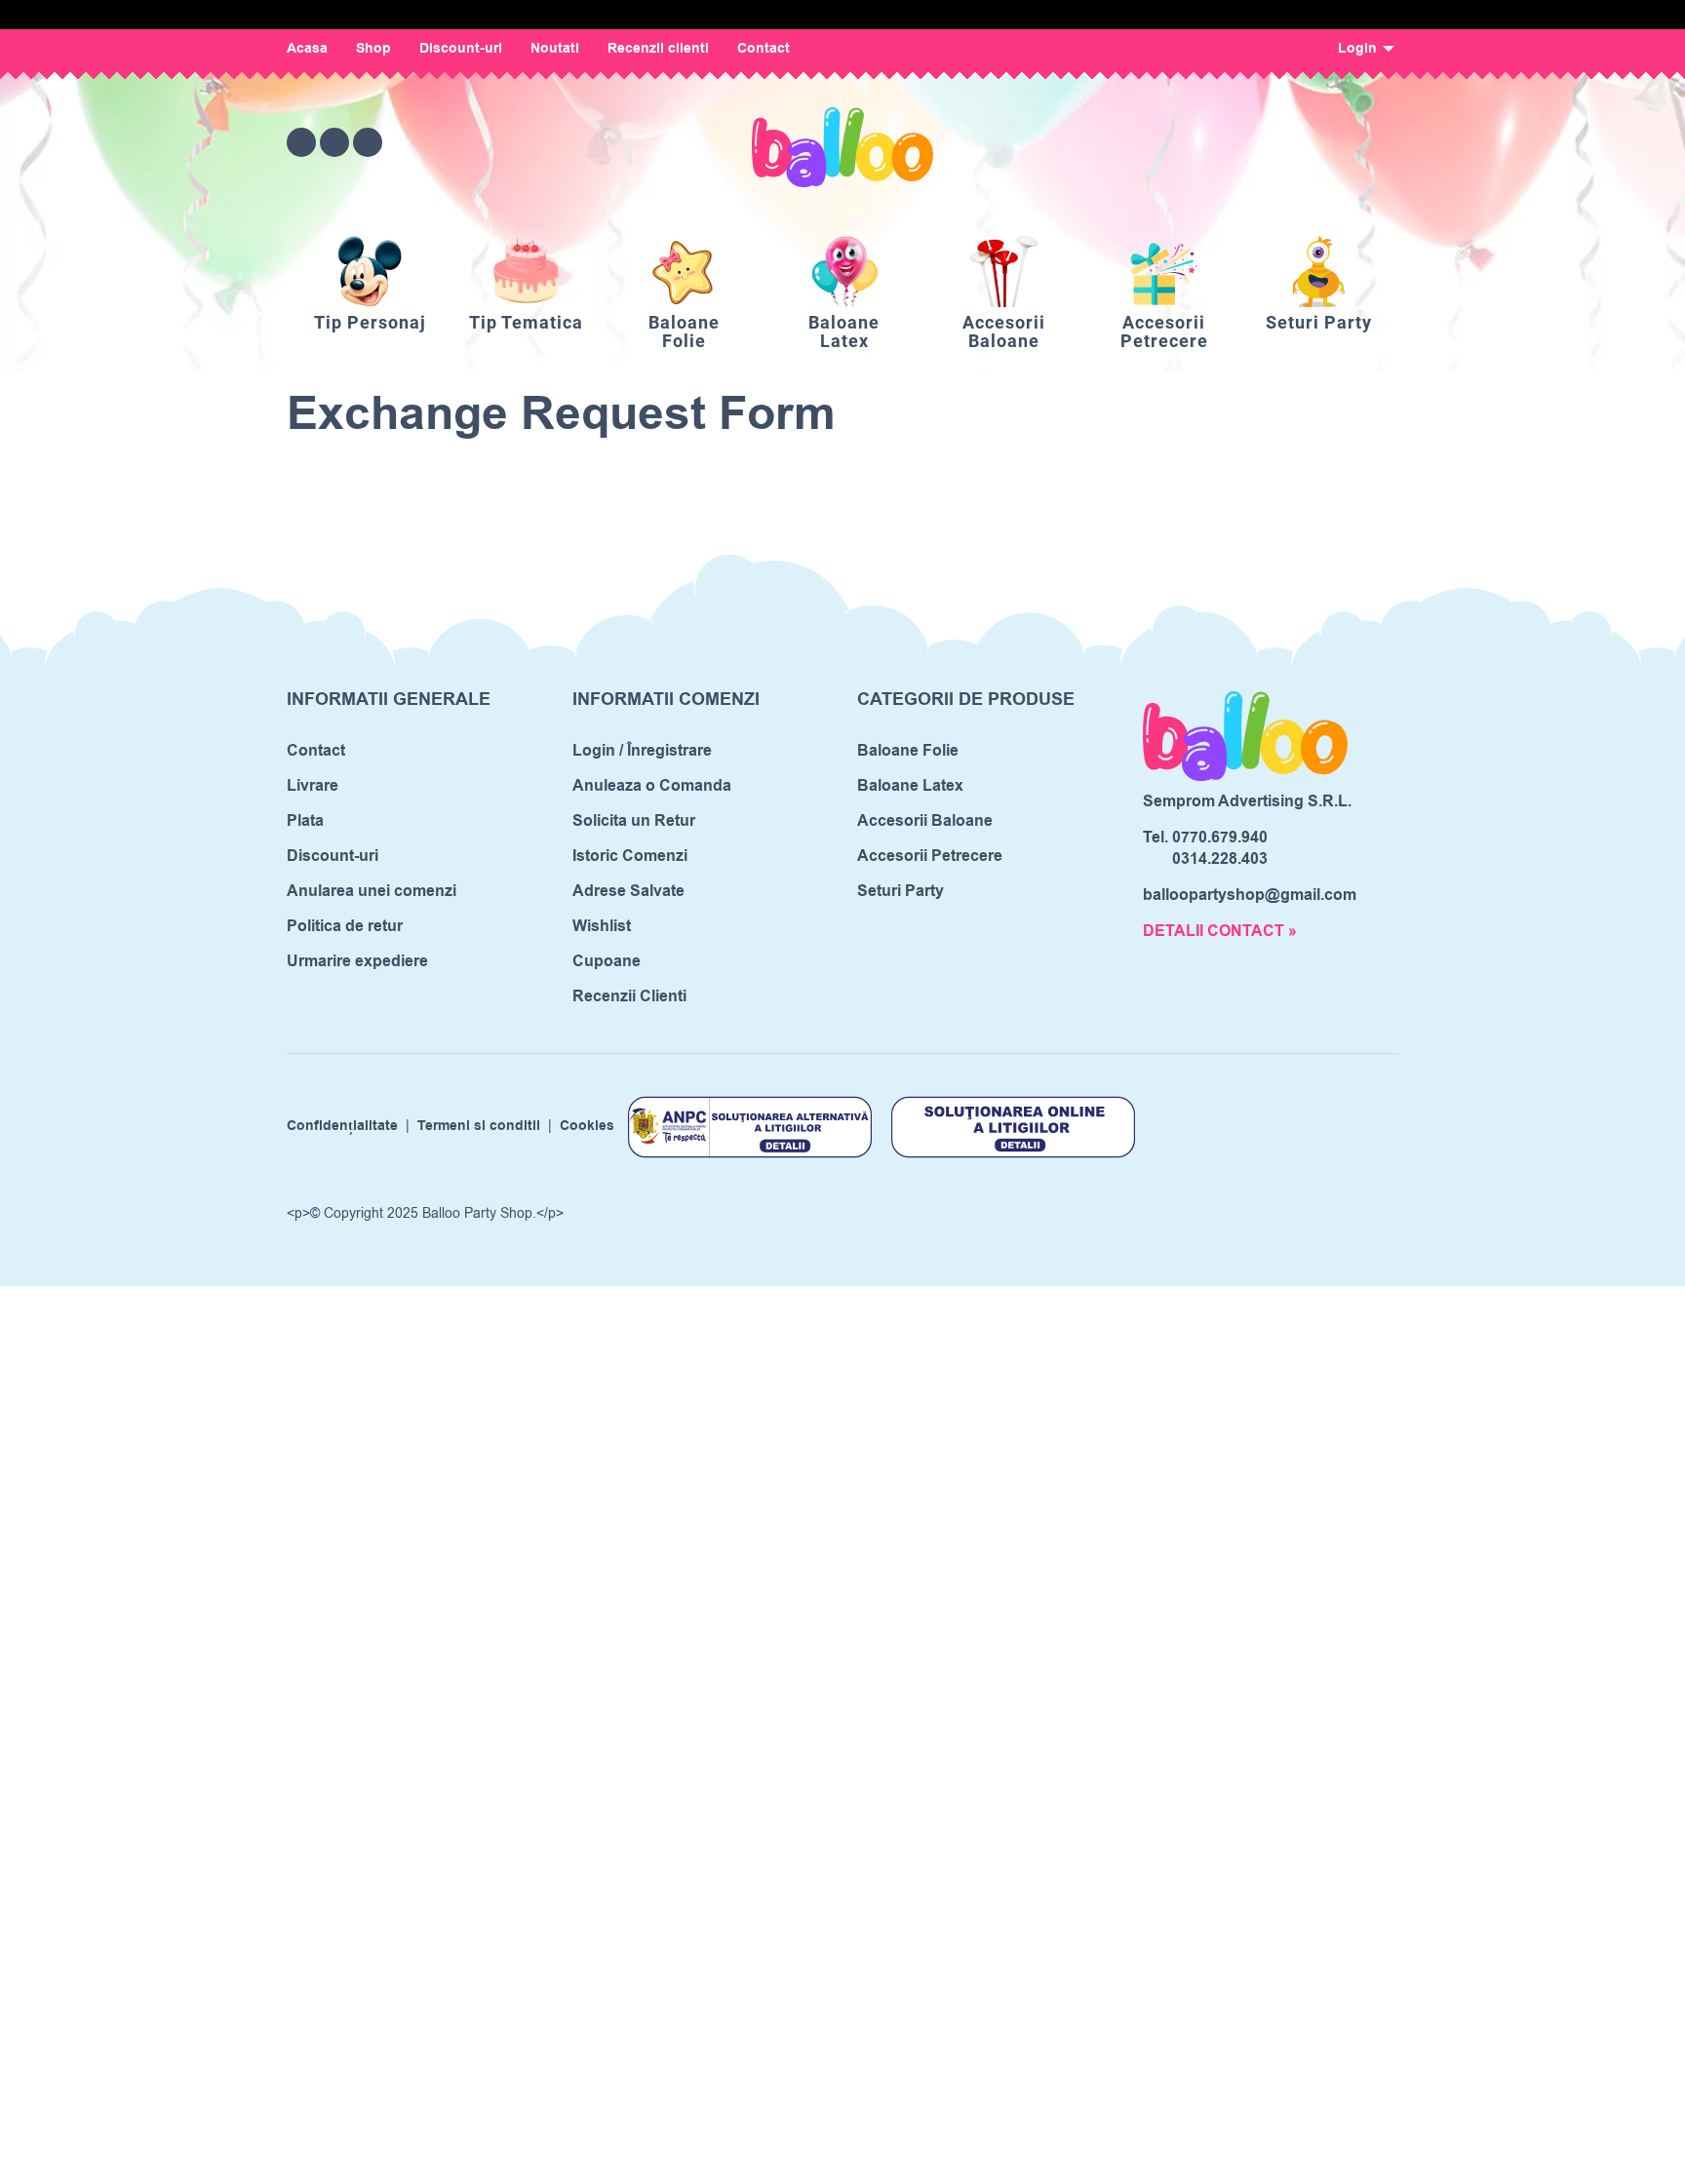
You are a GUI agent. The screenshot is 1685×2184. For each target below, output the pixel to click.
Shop (373, 49)
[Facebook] (301, 142)
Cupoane (607, 961)
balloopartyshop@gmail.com (1250, 895)
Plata (305, 821)
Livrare (313, 786)
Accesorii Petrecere (930, 856)
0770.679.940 (1220, 838)
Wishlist (602, 926)
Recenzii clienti (658, 49)
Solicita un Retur (634, 821)
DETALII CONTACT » (1220, 931)
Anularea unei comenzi (372, 891)
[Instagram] (334, 142)
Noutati (555, 49)
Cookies (587, 1127)
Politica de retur (345, 926)
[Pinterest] (368, 142)
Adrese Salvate (628, 891)
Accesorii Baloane (925, 821)
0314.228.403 (1220, 859)
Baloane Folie (908, 751)
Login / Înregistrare (642, 751)
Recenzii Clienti (629, 996)
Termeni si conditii (479, 1127)
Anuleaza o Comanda (652, 786)
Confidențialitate (342, 1127)
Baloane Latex (910, 786)
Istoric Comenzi (630, 856)
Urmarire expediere (357, 961)
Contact (764, 49)
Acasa (307, 49)
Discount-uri (461, 49)
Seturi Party (901, 891)
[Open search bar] (1275, 142)
